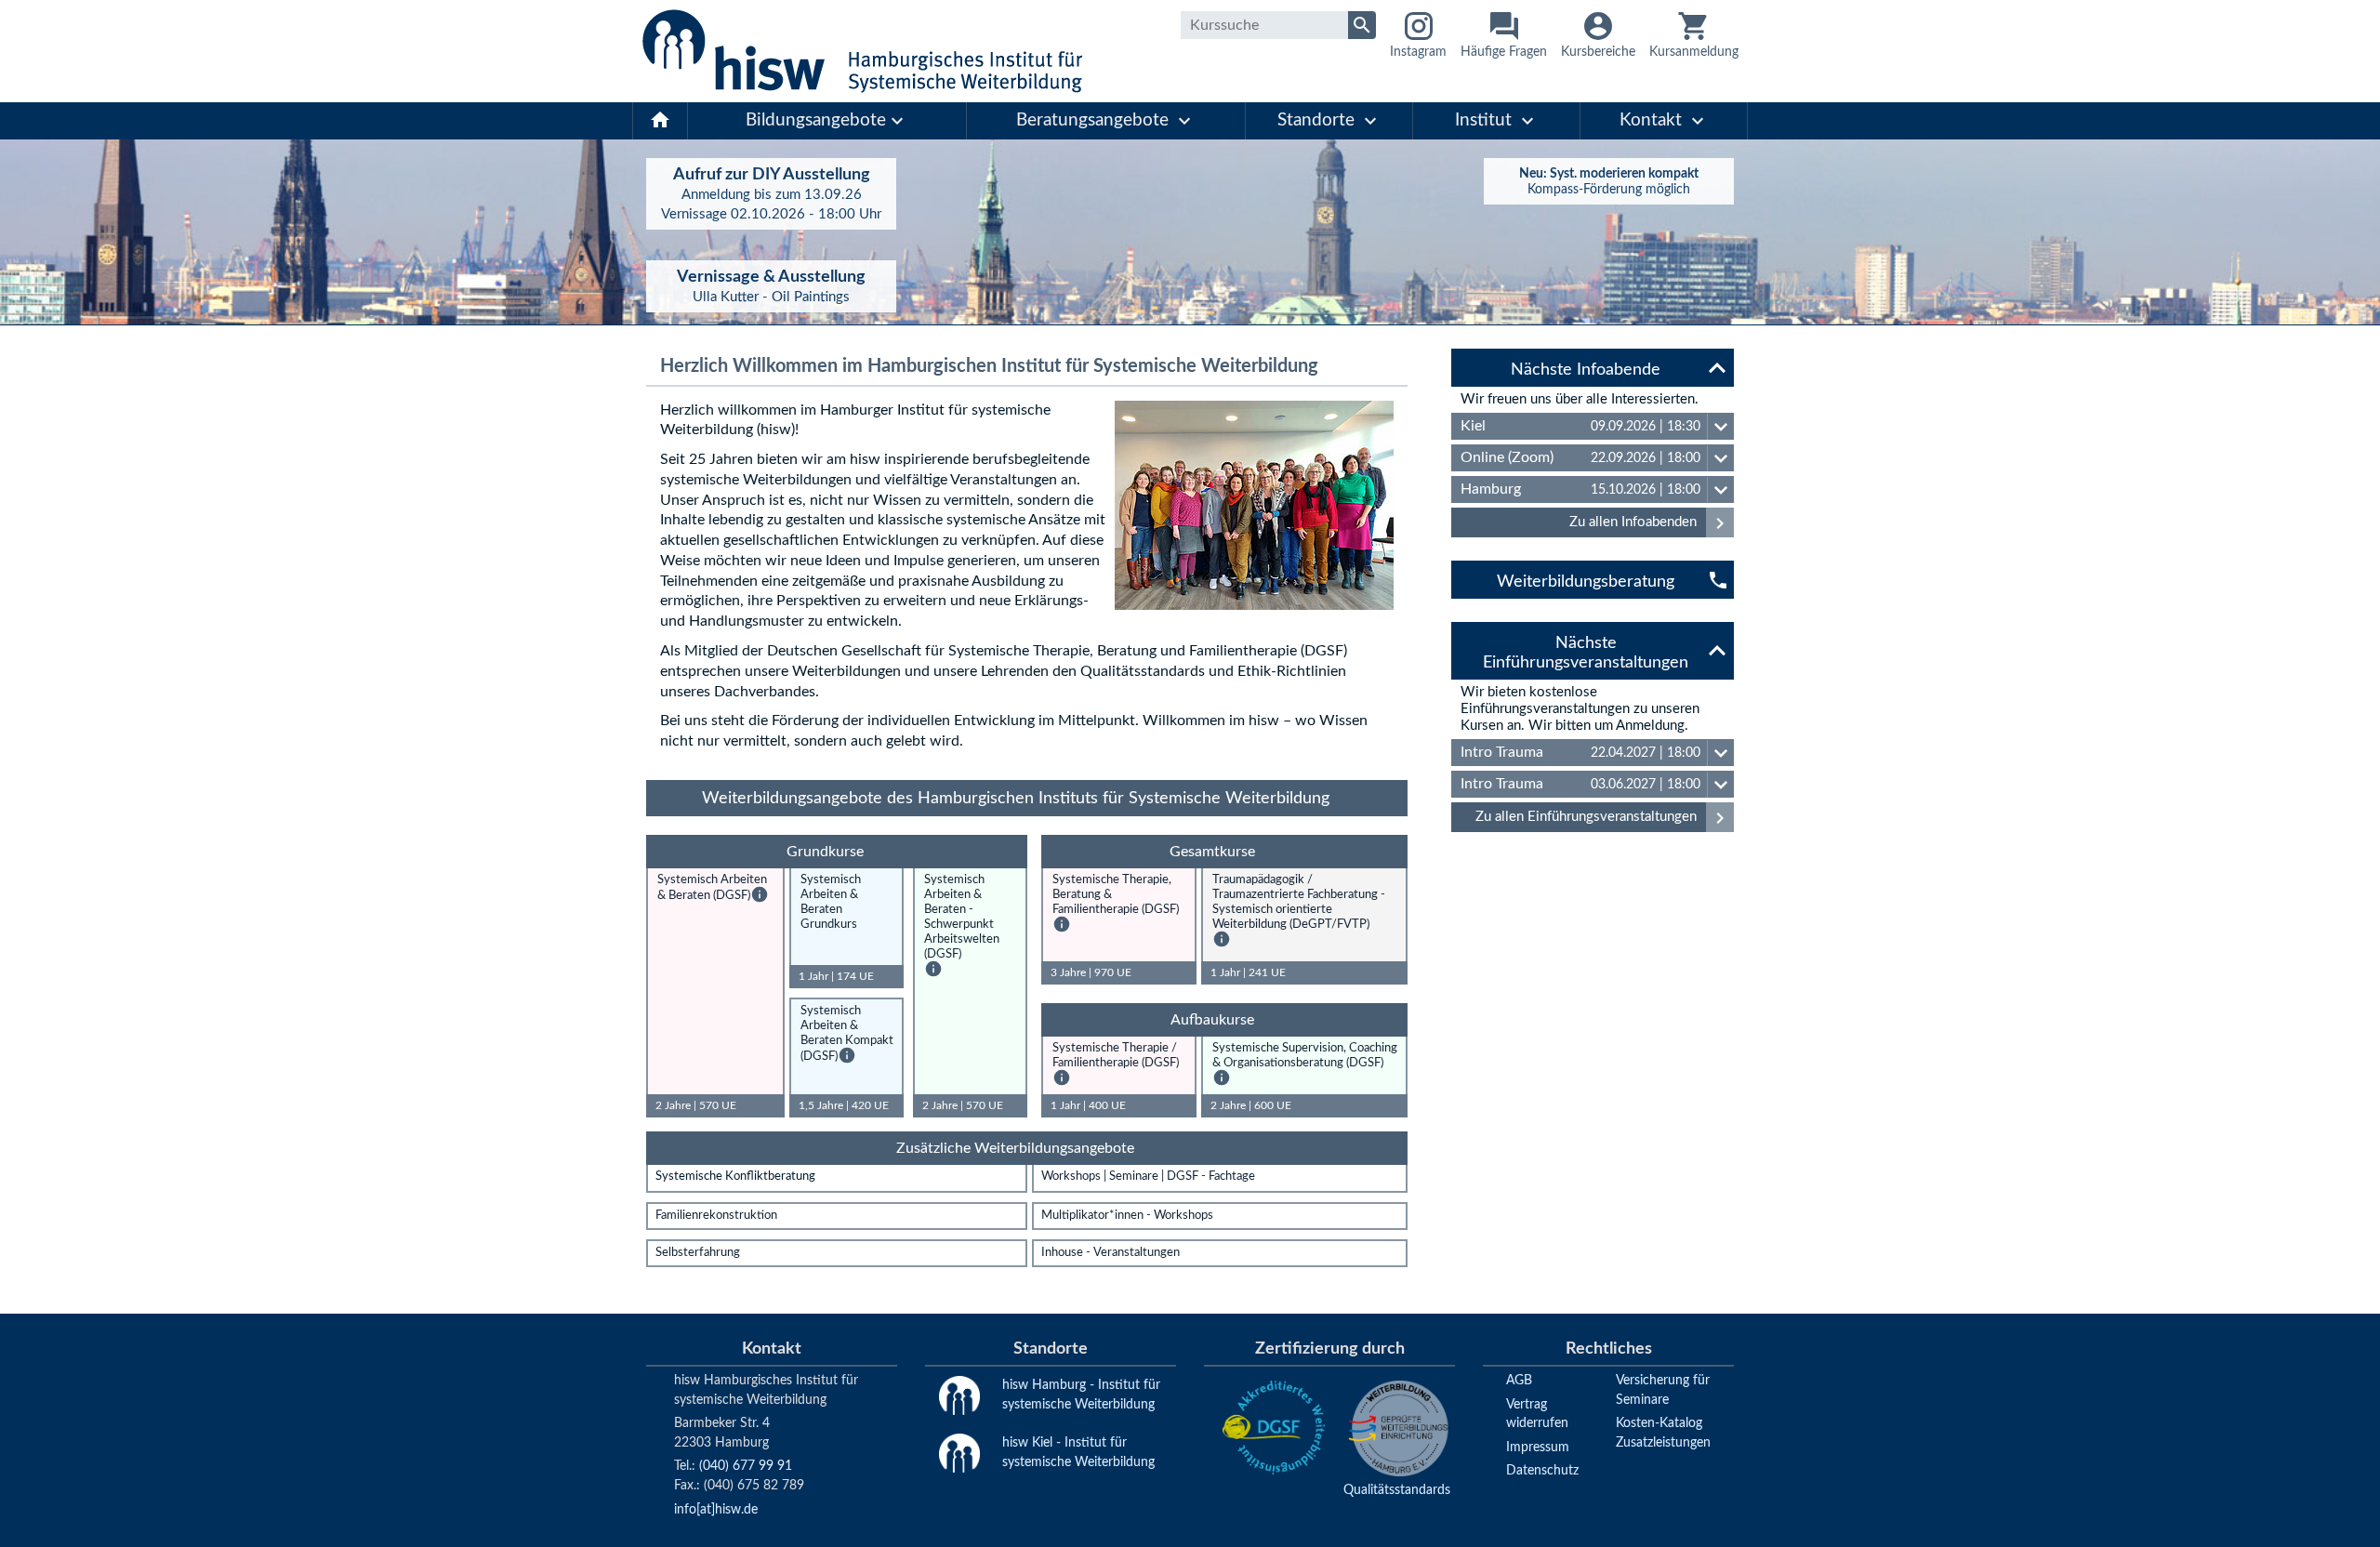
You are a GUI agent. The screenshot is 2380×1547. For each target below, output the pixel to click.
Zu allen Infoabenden (1650, 523)
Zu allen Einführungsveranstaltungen (1603, 818)
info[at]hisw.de (716, 1509)
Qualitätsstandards (1397, 1490)
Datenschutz (1542, 1470)
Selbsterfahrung (698, 1253)
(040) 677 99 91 (746, 1466)
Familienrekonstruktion (716, 1216)
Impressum (1538, 1447)
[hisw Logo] (862, 51)
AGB (1519, 1380)
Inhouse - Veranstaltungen (1111, 1253)
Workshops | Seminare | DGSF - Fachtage (1148, 1177)
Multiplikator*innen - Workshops (1127, 1216)
